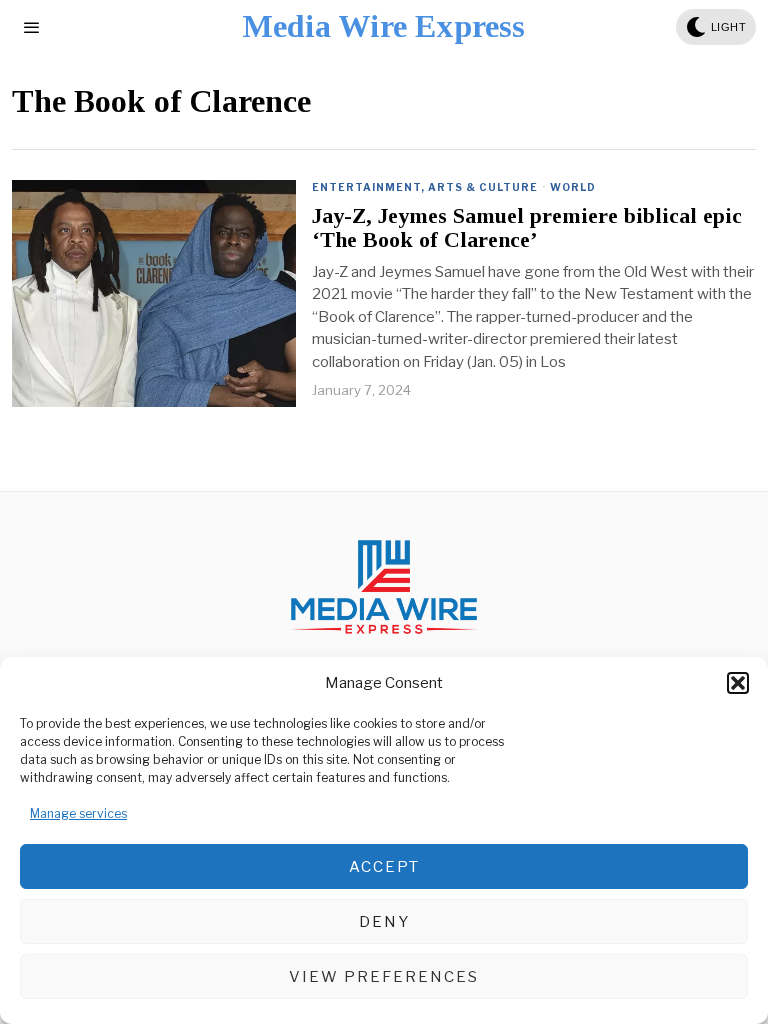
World (573, 187)
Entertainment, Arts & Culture (425, 187)
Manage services (78, 813)
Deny (384, 922)
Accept (384, 867)
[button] (738, 683)
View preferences (384, 977)
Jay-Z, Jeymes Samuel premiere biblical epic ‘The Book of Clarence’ (527, 228)
